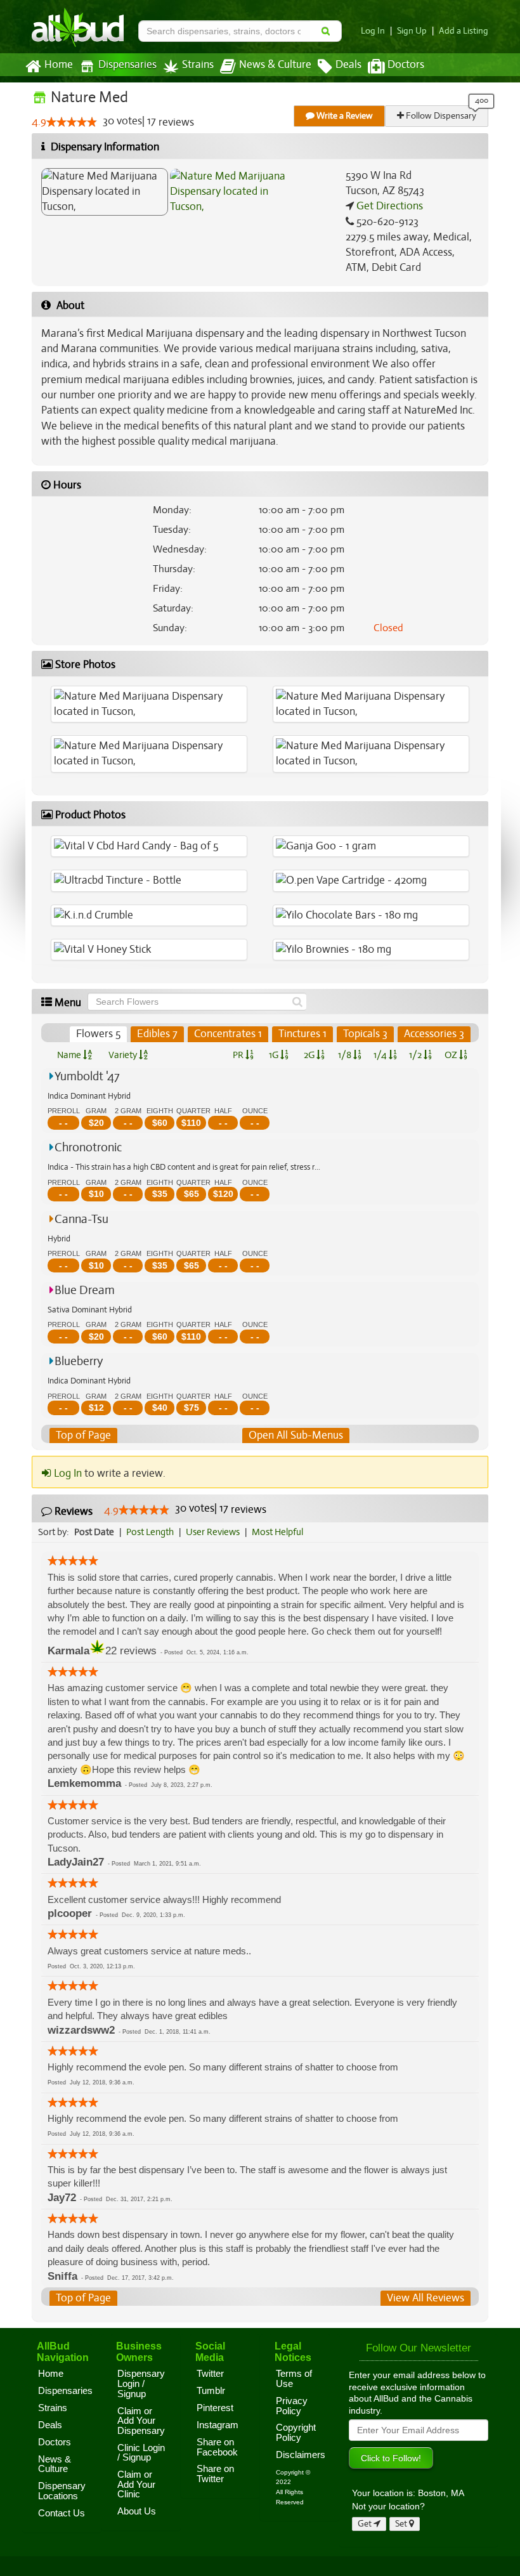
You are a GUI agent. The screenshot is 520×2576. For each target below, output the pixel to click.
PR (239, 1055)
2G (310, 1055)
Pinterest (215, 2408)
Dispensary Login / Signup (141, 2383)
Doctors (406, 65)
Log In (373, 31)
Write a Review (344, 116)
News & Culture (275, 65)
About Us (137, 2511)
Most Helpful (277, 1532)
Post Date (94, 1532)
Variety (124, 1055)
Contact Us (62, 2513)
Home (59, 65)
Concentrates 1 (228, 1034)
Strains (198, 65)
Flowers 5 (98, 1034)
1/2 (416, 1055)
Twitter (210, 2374)
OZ (452, 1055)
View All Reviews (426, 2298)
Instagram (218, 2425)
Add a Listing (464, 31)
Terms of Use (294, 2379)
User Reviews (213, 1532)
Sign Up (412, 31)
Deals (348, 65)
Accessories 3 (434, 1034)
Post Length (150, 1532)
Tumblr (211, 2391)
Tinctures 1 (302, 1034)
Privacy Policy (292, 2406)
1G (275, 1055)
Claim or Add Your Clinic (136, 2484)
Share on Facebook (217, 2447)
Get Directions (388, 206)
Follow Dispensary (440, 116)
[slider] (72, 122)
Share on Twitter (215, 2474)
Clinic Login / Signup (141, 2453)
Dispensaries (127, 65)
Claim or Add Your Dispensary (141, 2421)
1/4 (381, 1055)
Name (70, 1055)
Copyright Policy (296, 2433)
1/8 (346, 1055)
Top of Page (83, 1435)
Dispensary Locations (62, 2491)
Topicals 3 (365, 1034)
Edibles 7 (157, 1034)
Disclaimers (301, 2455)
